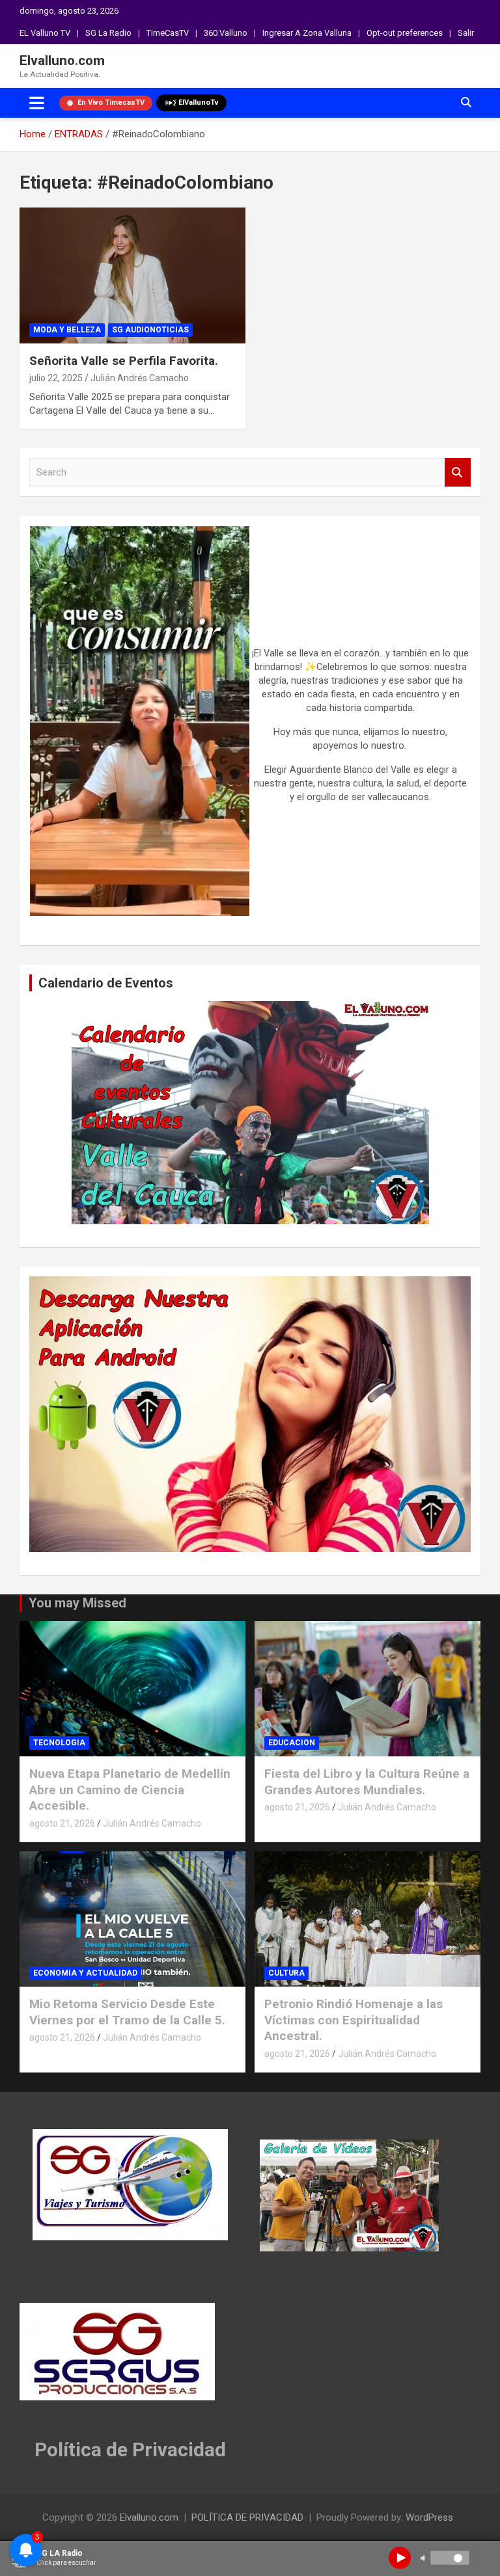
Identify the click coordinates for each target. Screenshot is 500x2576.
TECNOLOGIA (59, 1743)
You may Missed (77, 1603)
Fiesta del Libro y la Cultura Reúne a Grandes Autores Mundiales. (367, 1782)
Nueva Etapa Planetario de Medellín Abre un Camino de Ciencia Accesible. (130, 1790)
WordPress (429, 2517)
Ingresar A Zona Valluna (307, 33)
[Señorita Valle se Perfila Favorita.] (132, 275)
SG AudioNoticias (150, 330)
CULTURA (286, 1973)
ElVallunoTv (199, 102)
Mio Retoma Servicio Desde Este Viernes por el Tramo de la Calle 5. (127, 2012)
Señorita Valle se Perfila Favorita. (124, 361)
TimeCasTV (168, 33)
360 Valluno (226, 33)
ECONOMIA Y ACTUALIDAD (85, 1973)
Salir (466, 33)
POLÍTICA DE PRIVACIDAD (247, 2517)
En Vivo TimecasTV (111, 102)
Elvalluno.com (62, 60)
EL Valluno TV (45, 33)
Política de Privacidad (130, 2449)
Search (458, 473)
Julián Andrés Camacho (140, 378)
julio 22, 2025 (56, 378)
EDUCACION (292, 1743)
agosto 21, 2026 (62, 1823)
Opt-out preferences (405, 33)
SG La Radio (108, 33)
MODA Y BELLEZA (67, 330)
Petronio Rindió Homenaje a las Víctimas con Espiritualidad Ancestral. (354, 2020)
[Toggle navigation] (37, 103)
